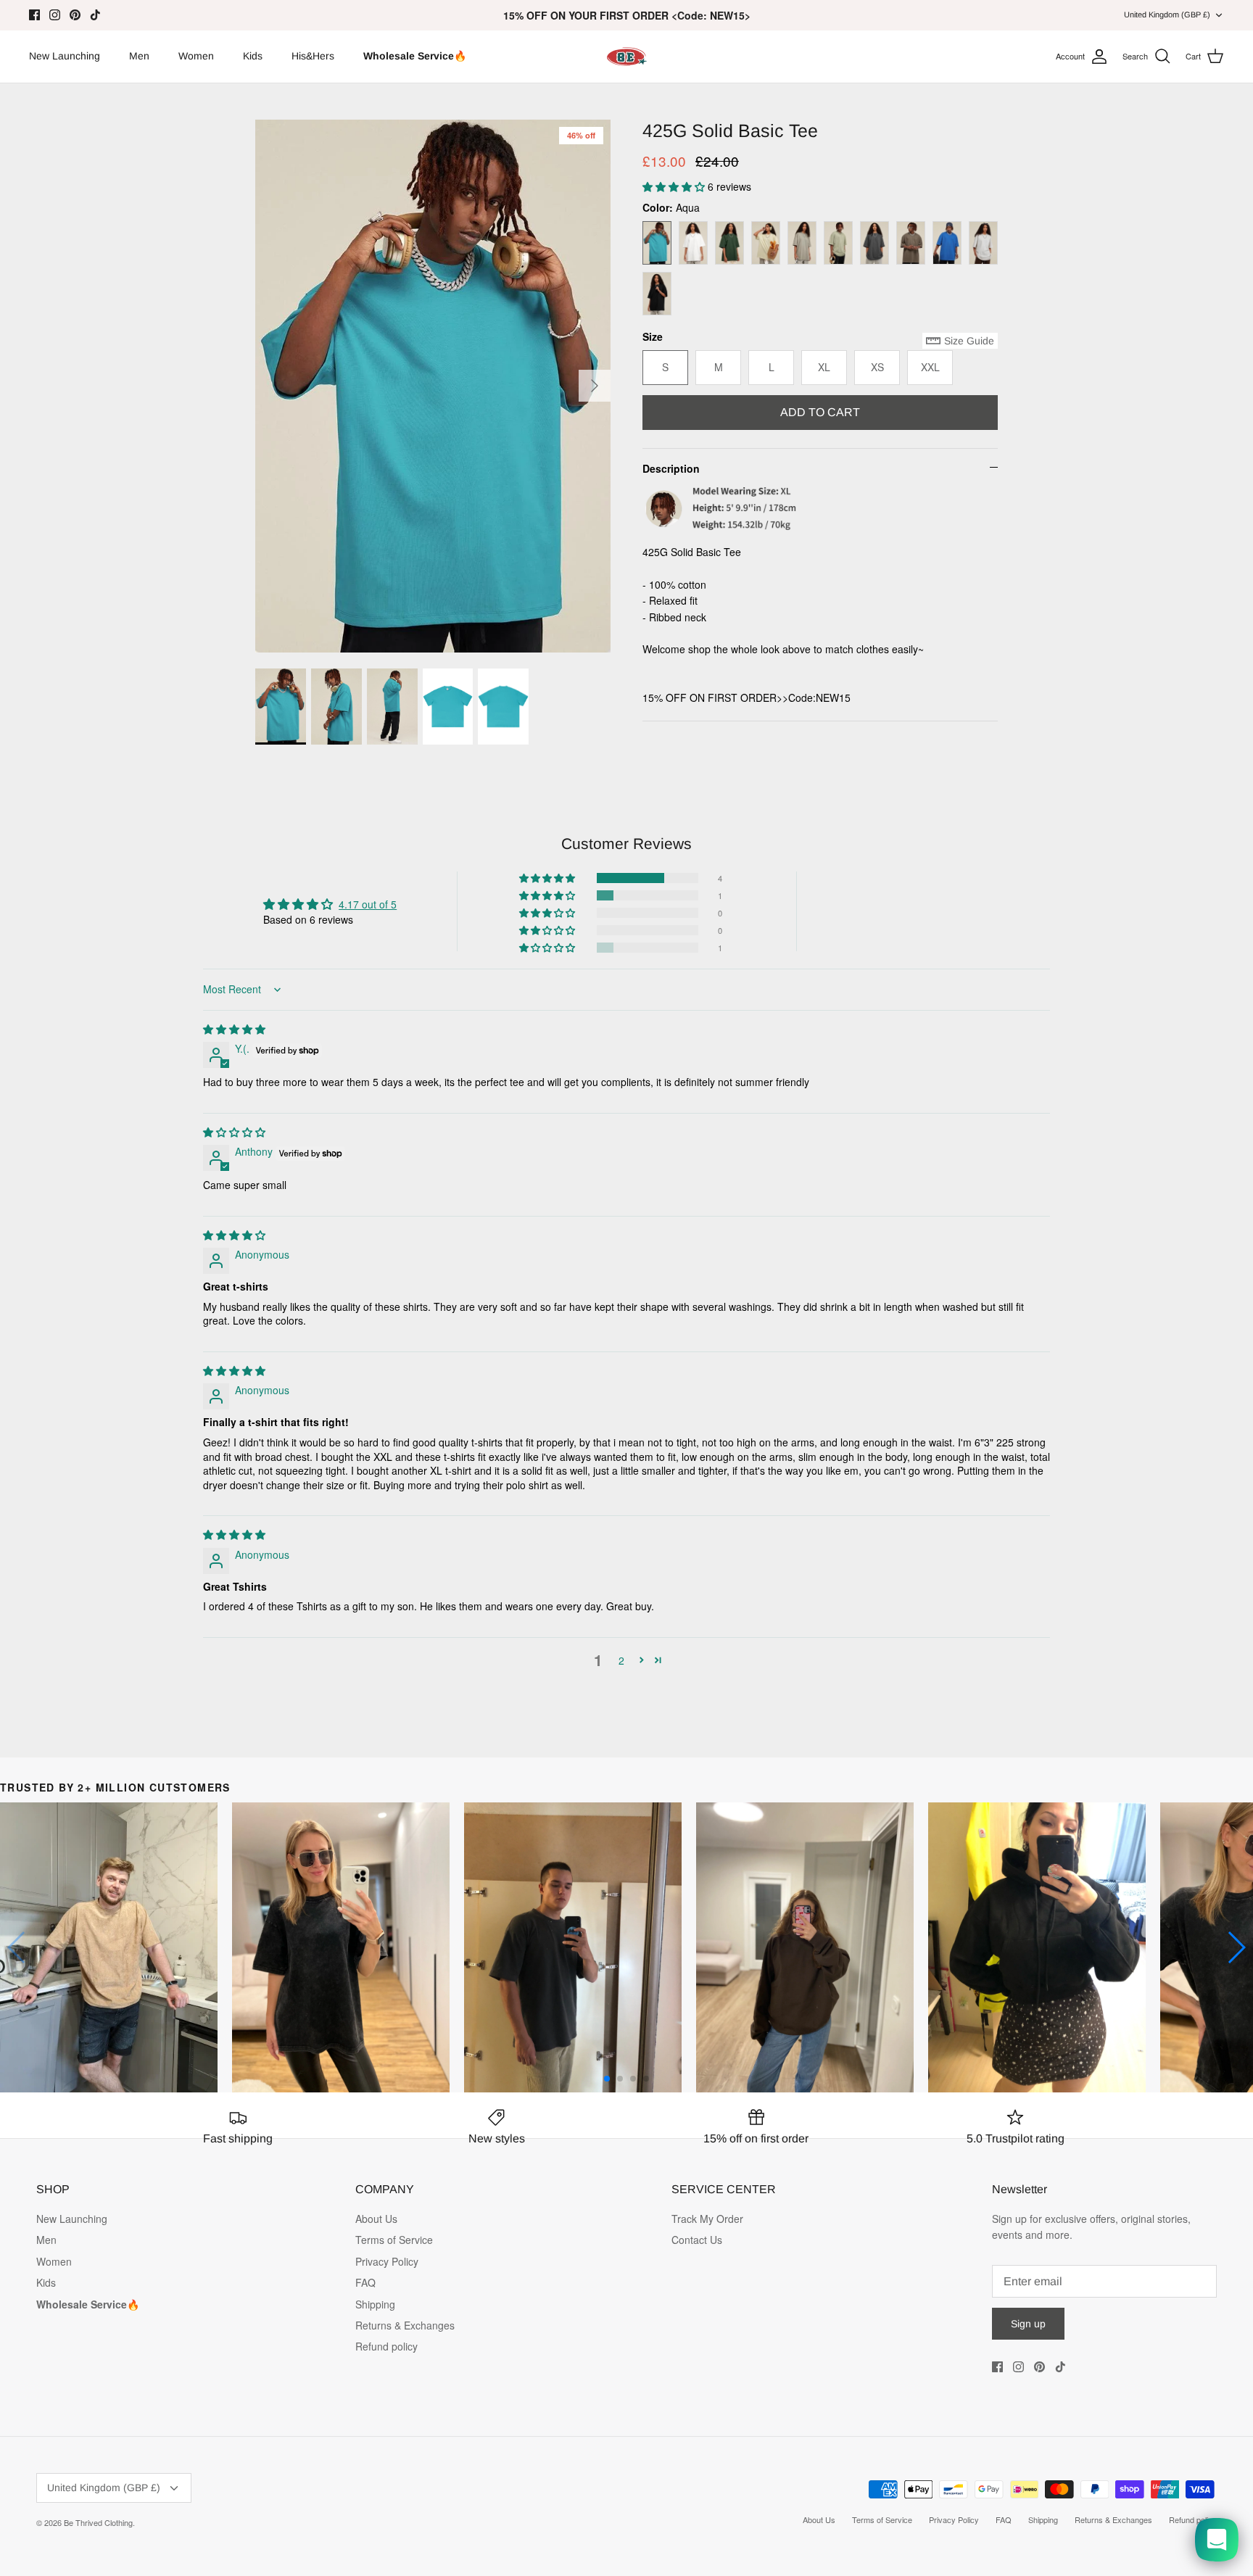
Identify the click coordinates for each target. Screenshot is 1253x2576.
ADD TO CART (820, 412)
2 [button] (621, 1660)
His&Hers (313, 56)
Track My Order (707, 2219)
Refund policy (386, 2346)
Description (671, 468)
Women (196, 56)
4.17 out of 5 (368, 904)
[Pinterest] (75, 15)
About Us (376, 2219)
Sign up (1028, 2324)
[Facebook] (34, 15)
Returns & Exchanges (405, 2325)
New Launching (65, 56)
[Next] (595, 386)
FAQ (365, 2282)
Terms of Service (394, 2240)
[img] (234, 1029)
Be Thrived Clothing (98, 2522)
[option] (433, 386)
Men (139, 56)
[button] (675, 186)
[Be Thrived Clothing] (626, 57)
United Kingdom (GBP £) (1167, 15)
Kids (253, 56)
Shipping (375, 2304)
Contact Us (697, 2240)
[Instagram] (55, 15)
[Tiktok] (95, 15)
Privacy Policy (387, 2261)
